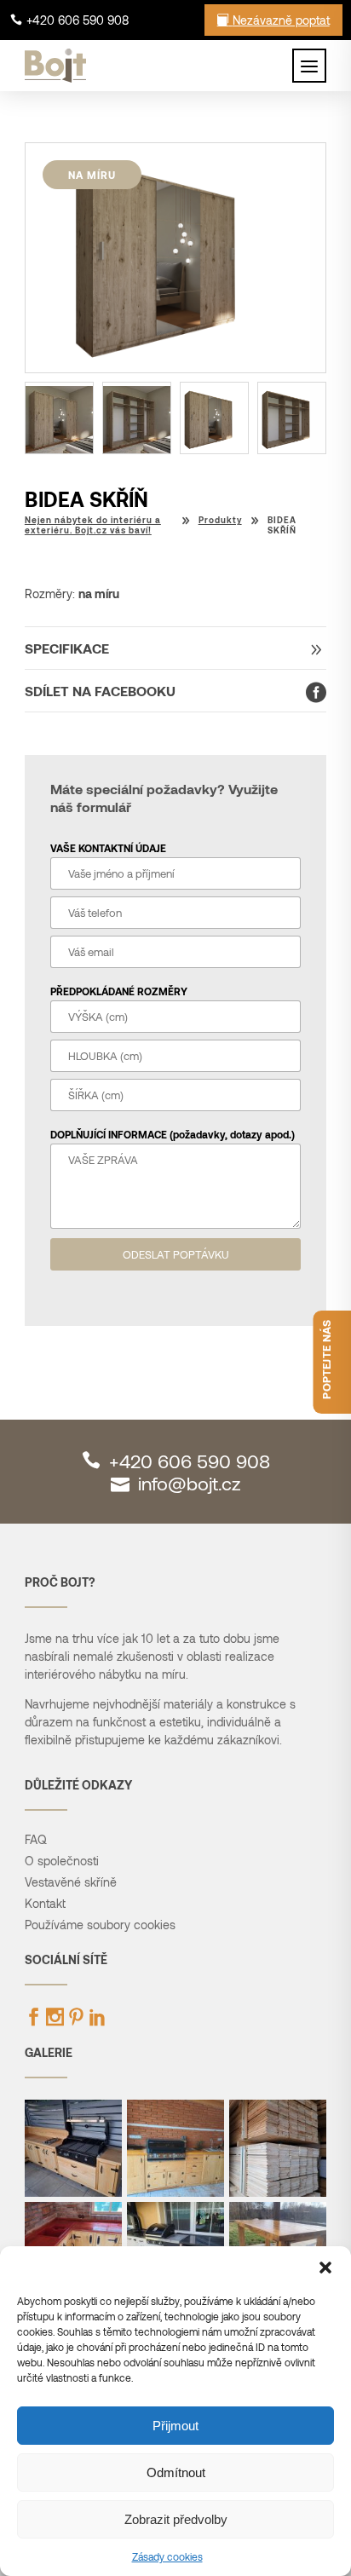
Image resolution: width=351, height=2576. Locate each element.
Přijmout (175, 2426)
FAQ (36, 1839)
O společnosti (62, 1861)
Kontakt (45, 1903)
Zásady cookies (167, 2556)
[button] (325, 2268)
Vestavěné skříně (71, 1882)
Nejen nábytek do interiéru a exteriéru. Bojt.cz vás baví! (93, 525)
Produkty (220, 520)
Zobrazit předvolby (176, 2519)
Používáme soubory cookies (100, 1925)
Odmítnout (176, 2472)
